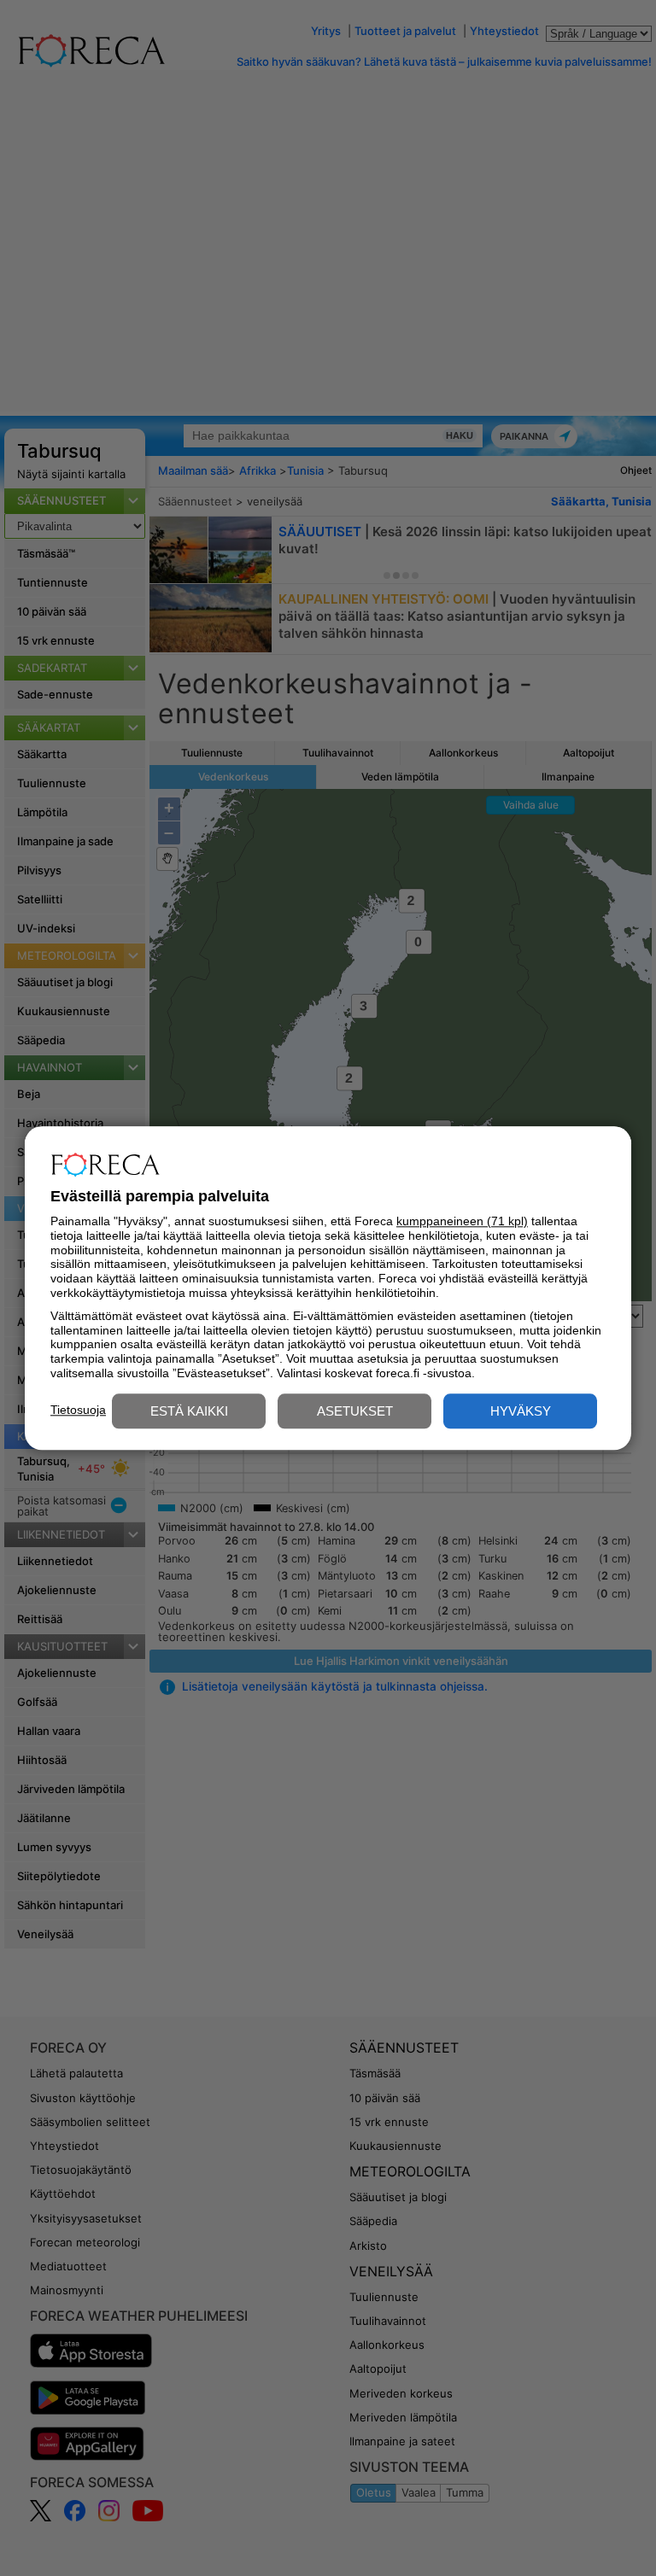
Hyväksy (521, 1411)
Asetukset (355, 1411)
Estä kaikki (189, 1411)
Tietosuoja (78, 1410)
